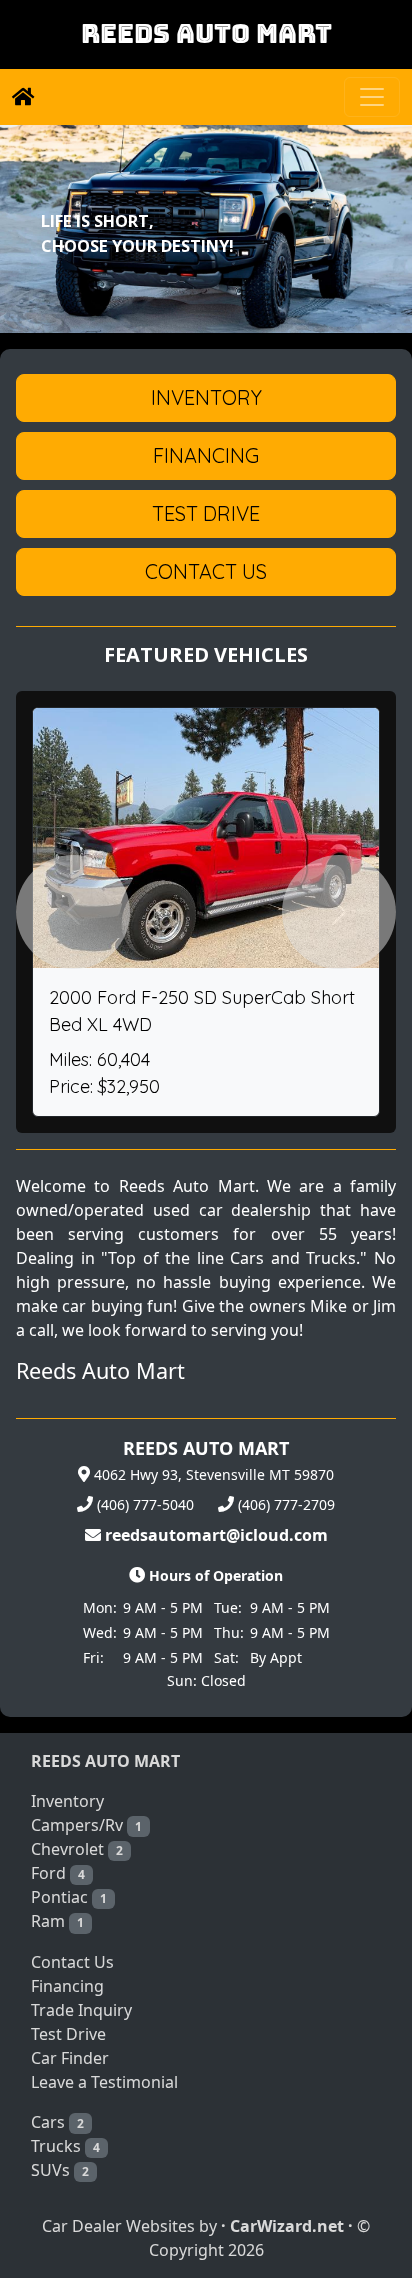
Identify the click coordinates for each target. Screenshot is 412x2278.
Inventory (67, 1801)
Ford (58, 1873)
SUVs (60, 2170)
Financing (67, 1986)
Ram (57, 1921)
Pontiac (69, 1897)
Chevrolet (77, 1849)
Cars (57, 2122)
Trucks (65, 2146)
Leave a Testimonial (104, 2082)
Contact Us (72, 1962)
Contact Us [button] (206, 571)
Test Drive (68, 2034)
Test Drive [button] (206, 513)
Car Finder (70, 2058)
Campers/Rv (86, 1825)
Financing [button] (206, 455)
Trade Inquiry (81, 2010)
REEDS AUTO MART (206, 34)
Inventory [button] (206, 397)
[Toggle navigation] (372, 97)
